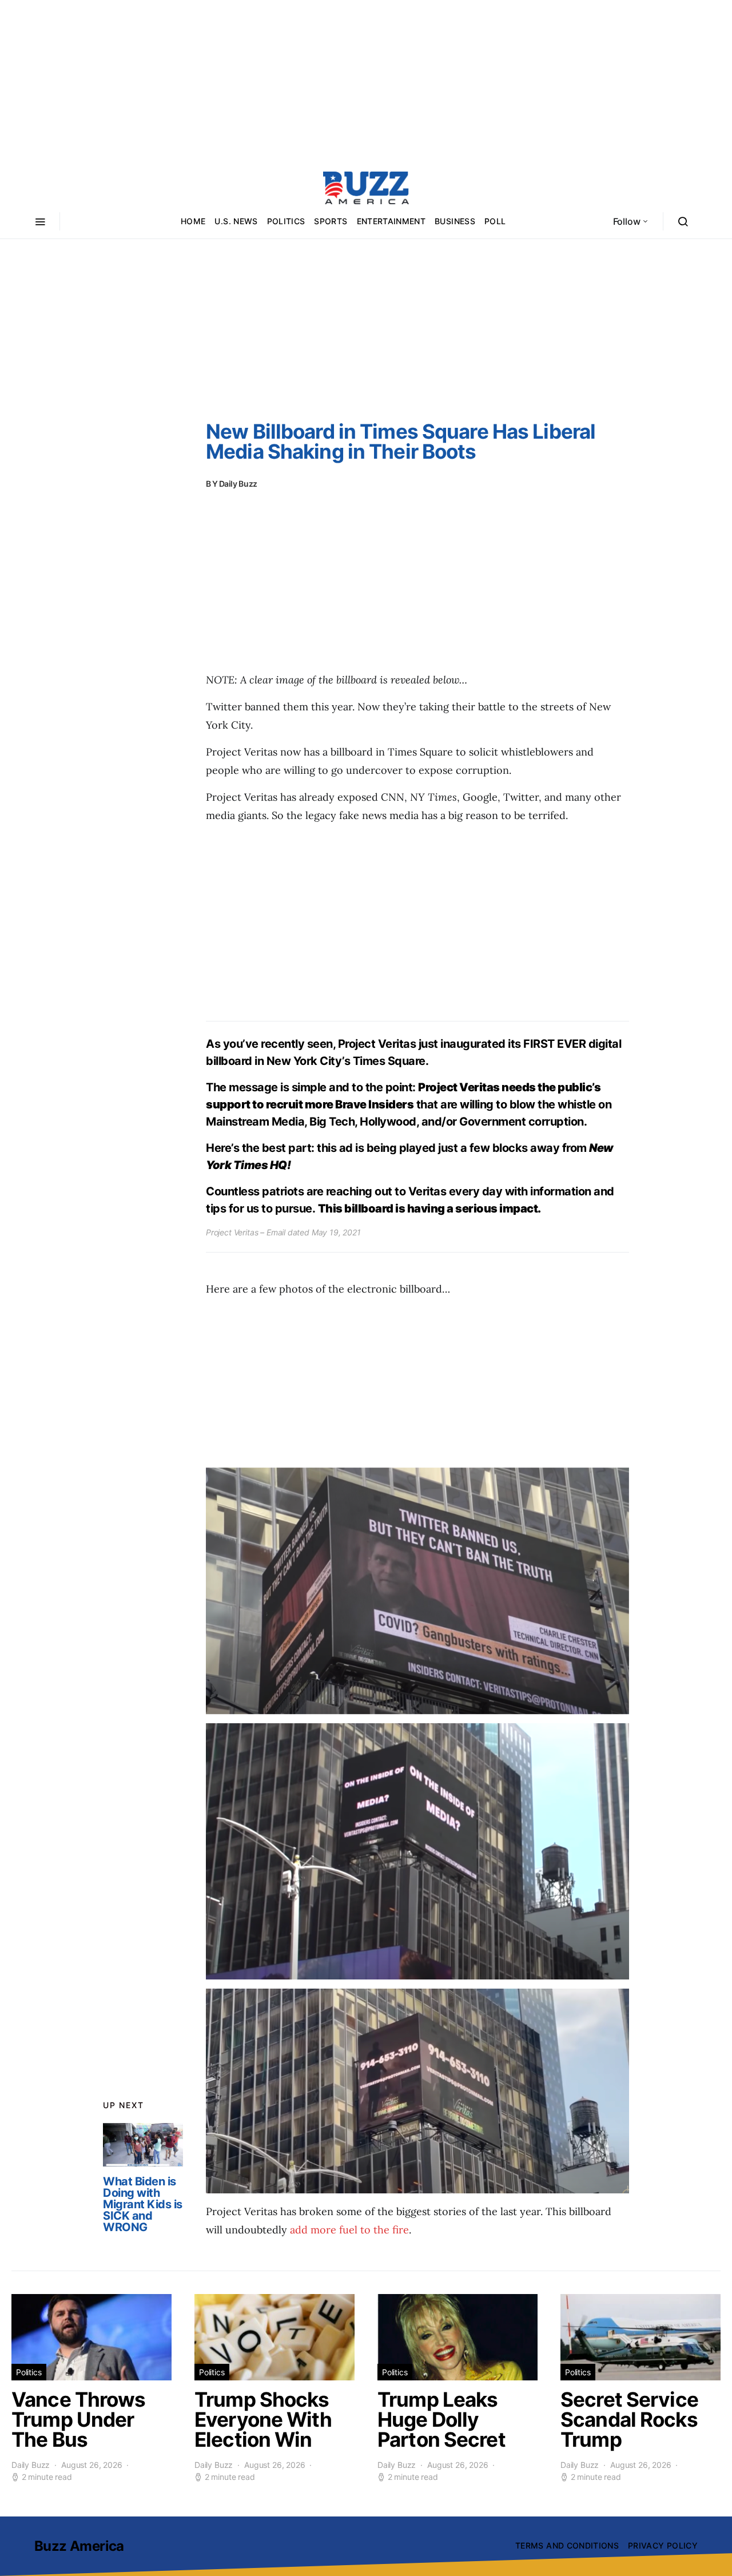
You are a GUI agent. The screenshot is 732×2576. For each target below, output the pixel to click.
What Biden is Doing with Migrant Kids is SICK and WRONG (143, 2204)
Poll (495, 221)
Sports (331, 221)
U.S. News (236, 221)
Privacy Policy (663, 2545)
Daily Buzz (238, 484)
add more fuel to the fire (349, 2230)
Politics (286, 221)
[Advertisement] (366, 80)
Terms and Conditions (567, 2545)
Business (455, 221)
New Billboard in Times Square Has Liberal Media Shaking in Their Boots (401, 441)
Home (193, 221)
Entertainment (391, 221)
